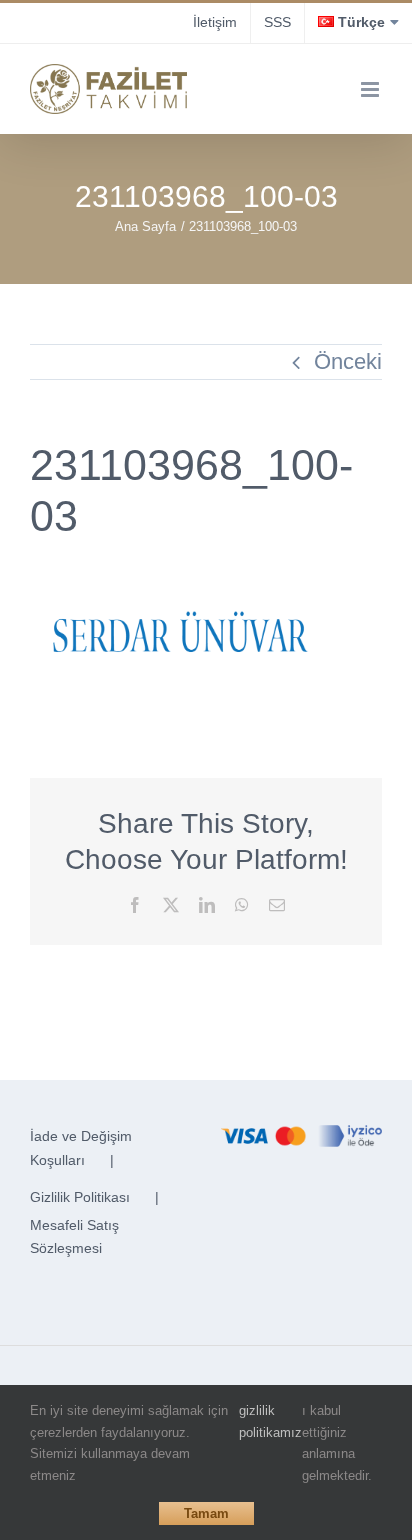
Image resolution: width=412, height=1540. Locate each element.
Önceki (348, 361)
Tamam (206, 1513)
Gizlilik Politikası (80, 1197)
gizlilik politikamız (270, 1421)
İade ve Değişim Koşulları (81, 1148)
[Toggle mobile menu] (371, 89)
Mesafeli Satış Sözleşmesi (74, 1237)
